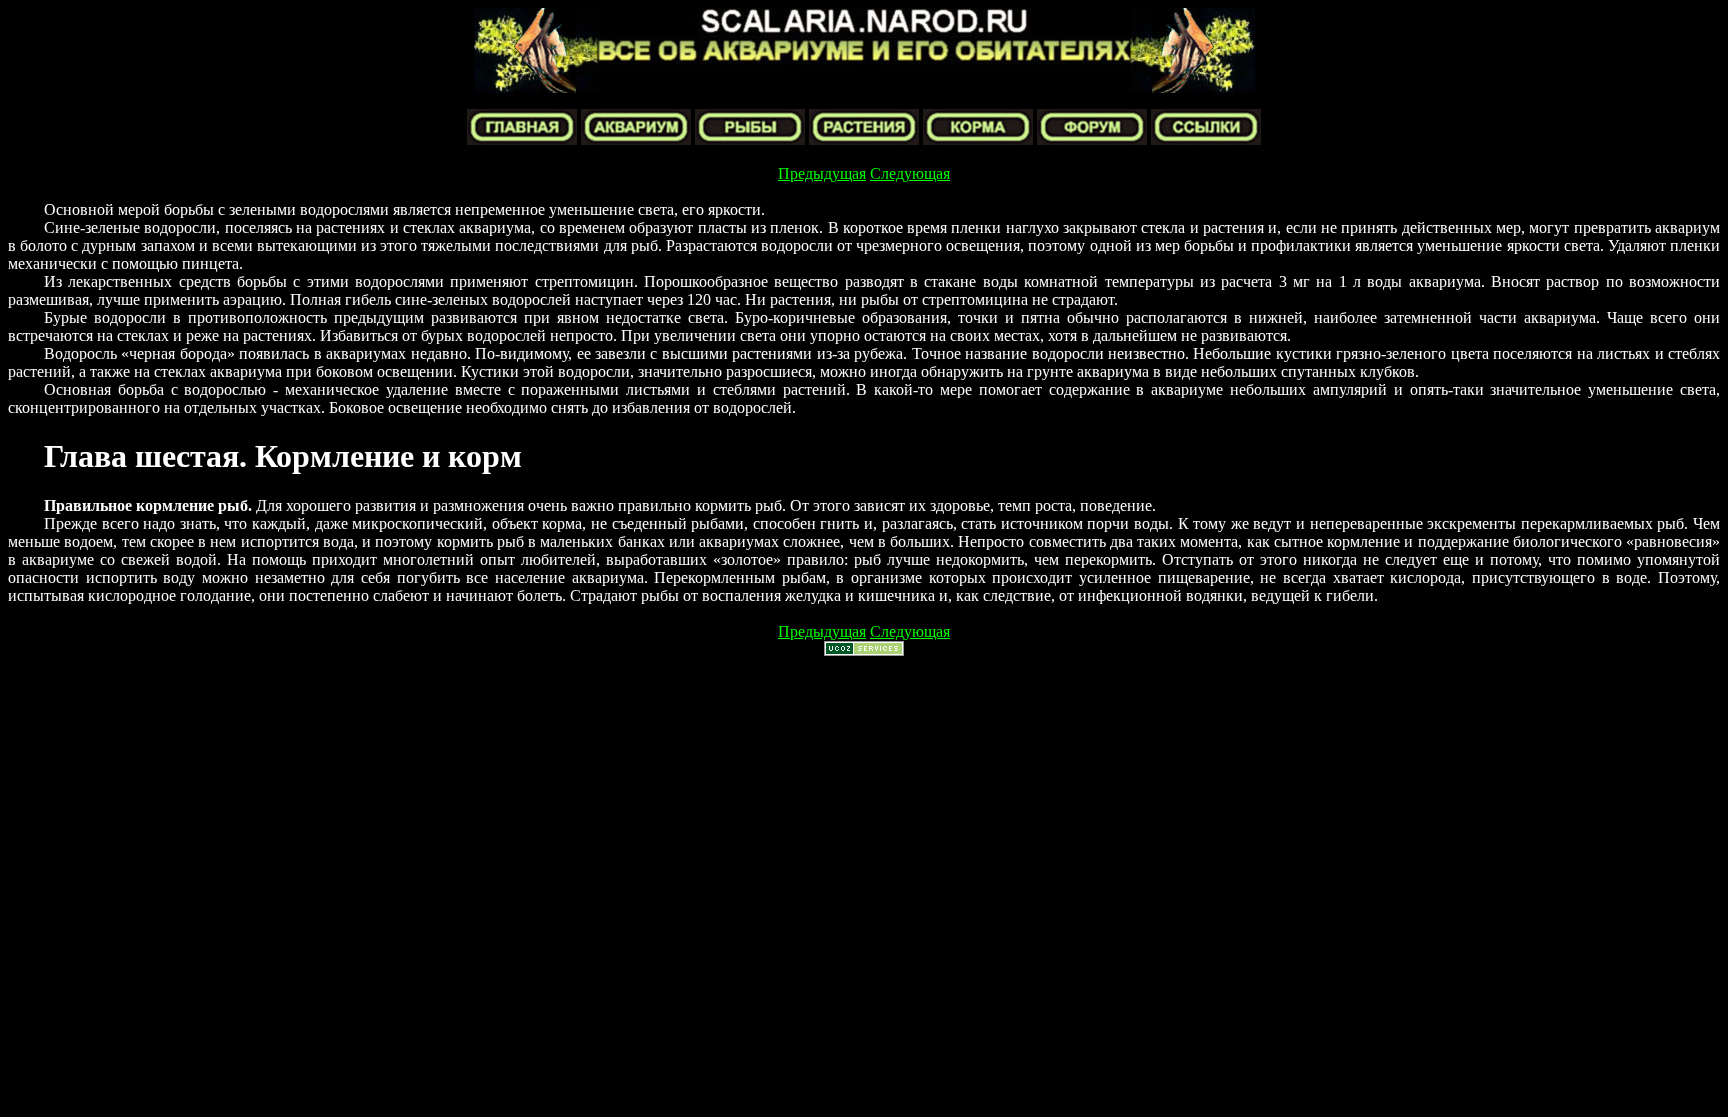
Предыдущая (822, 173)
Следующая (910, 173)
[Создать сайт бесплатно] (864, 650)
